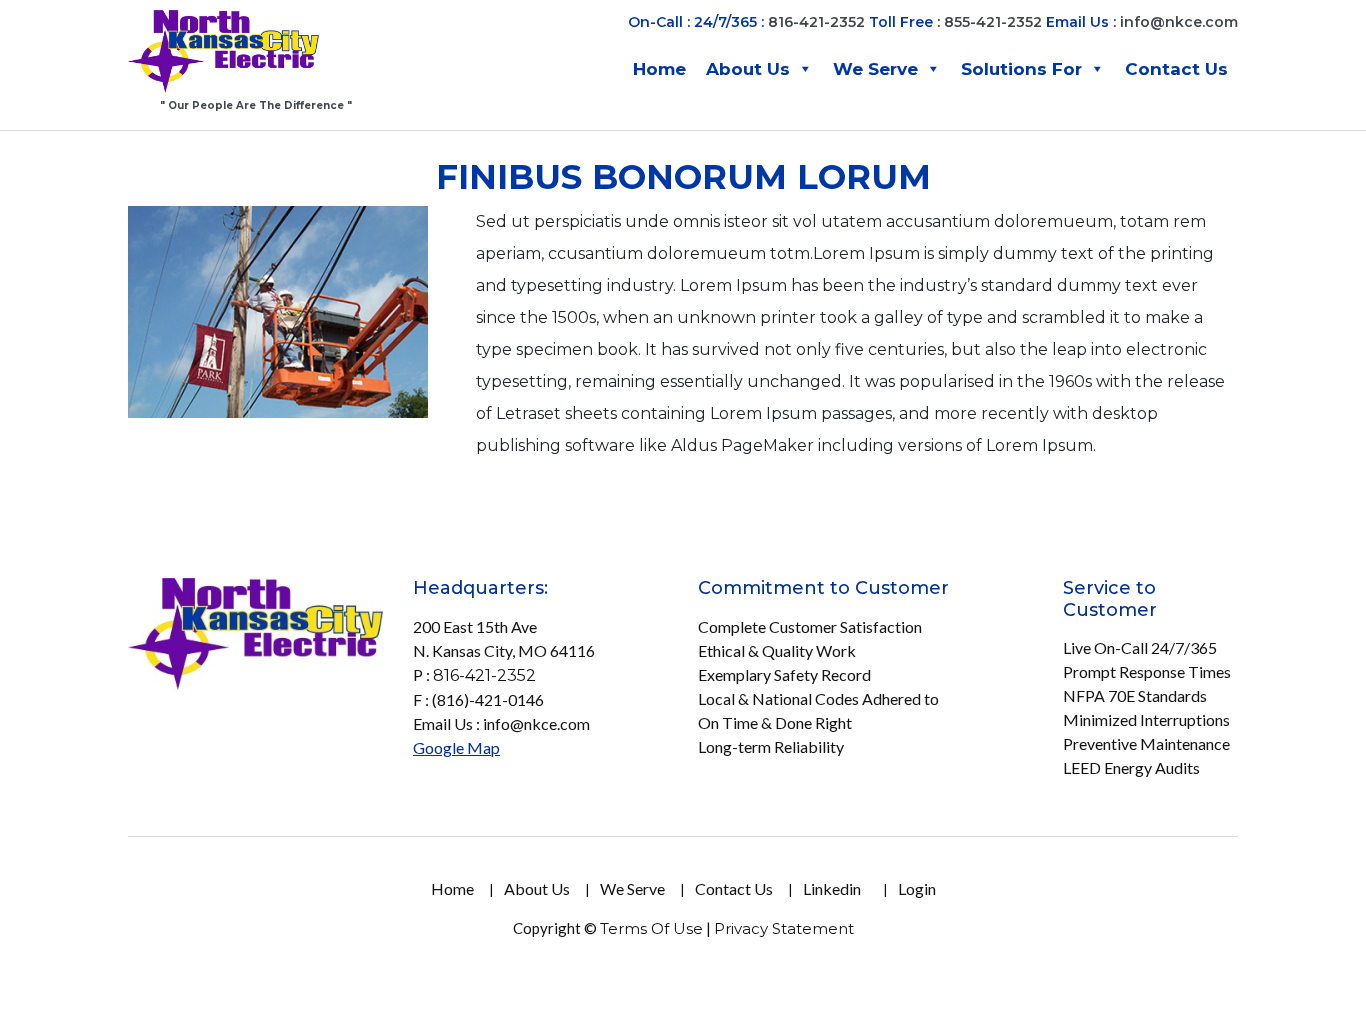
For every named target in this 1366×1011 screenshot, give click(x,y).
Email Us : (1142, 22)
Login (917, 888)
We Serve (875, 69)
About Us (748, 69)
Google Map (456, 747)
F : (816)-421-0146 (478, 699)
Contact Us (1176, 69)
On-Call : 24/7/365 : (696, 22)
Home (659, 69)
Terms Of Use (651, 928)
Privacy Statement (784, 928)
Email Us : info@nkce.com (501, 723)
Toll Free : (904, 22)
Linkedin (832, 888)
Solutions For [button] (1021, 69)
